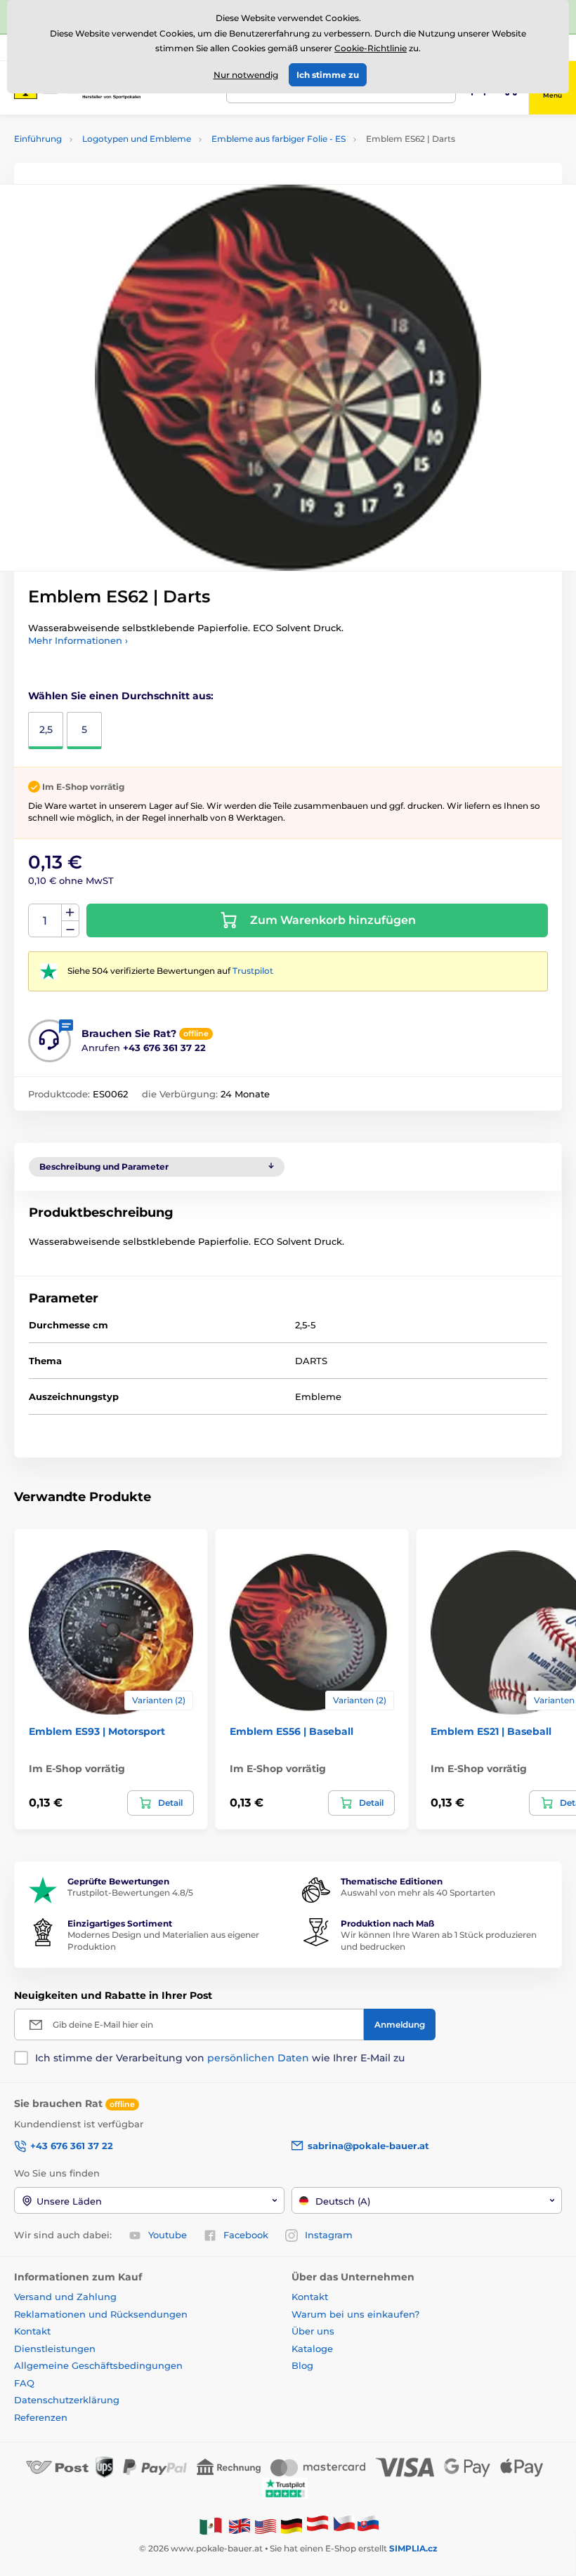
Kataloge (312, 2349)
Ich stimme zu (328, 75)
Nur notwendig (246, 75)
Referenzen (41, 2417)
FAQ (24, 2383)
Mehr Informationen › (78, 640)
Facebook (246, 2235)
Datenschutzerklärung (67, 2400)
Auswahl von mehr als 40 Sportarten (418, 1893)
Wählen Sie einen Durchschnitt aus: (121, 696)
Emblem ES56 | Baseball (292, 1731)
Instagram (329, 2235)
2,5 (46, 729)
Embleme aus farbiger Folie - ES (279, 139)
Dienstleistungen (55, 2349)
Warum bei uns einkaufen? (355, 2314)
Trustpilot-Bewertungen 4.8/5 (130, 1893)
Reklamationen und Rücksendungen (102, 2314)
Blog (302, 2365)
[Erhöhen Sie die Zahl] (70, 913)
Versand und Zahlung (65, 2297)
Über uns (313, 2331)
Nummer (45, 921)
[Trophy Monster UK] (240, 2526)
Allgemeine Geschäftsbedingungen (98, 2365)
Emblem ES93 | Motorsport (97, 1731)
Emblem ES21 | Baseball (491, 1731)
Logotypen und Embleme (137, 139)
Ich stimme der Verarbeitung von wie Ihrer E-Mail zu (220, 2058)
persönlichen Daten (258, 2058)
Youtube (168, 2235)
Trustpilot (253, 971)
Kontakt (32, 2331)
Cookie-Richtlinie (371, 48)
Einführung (38, 139)
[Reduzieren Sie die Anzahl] (70, 929)
